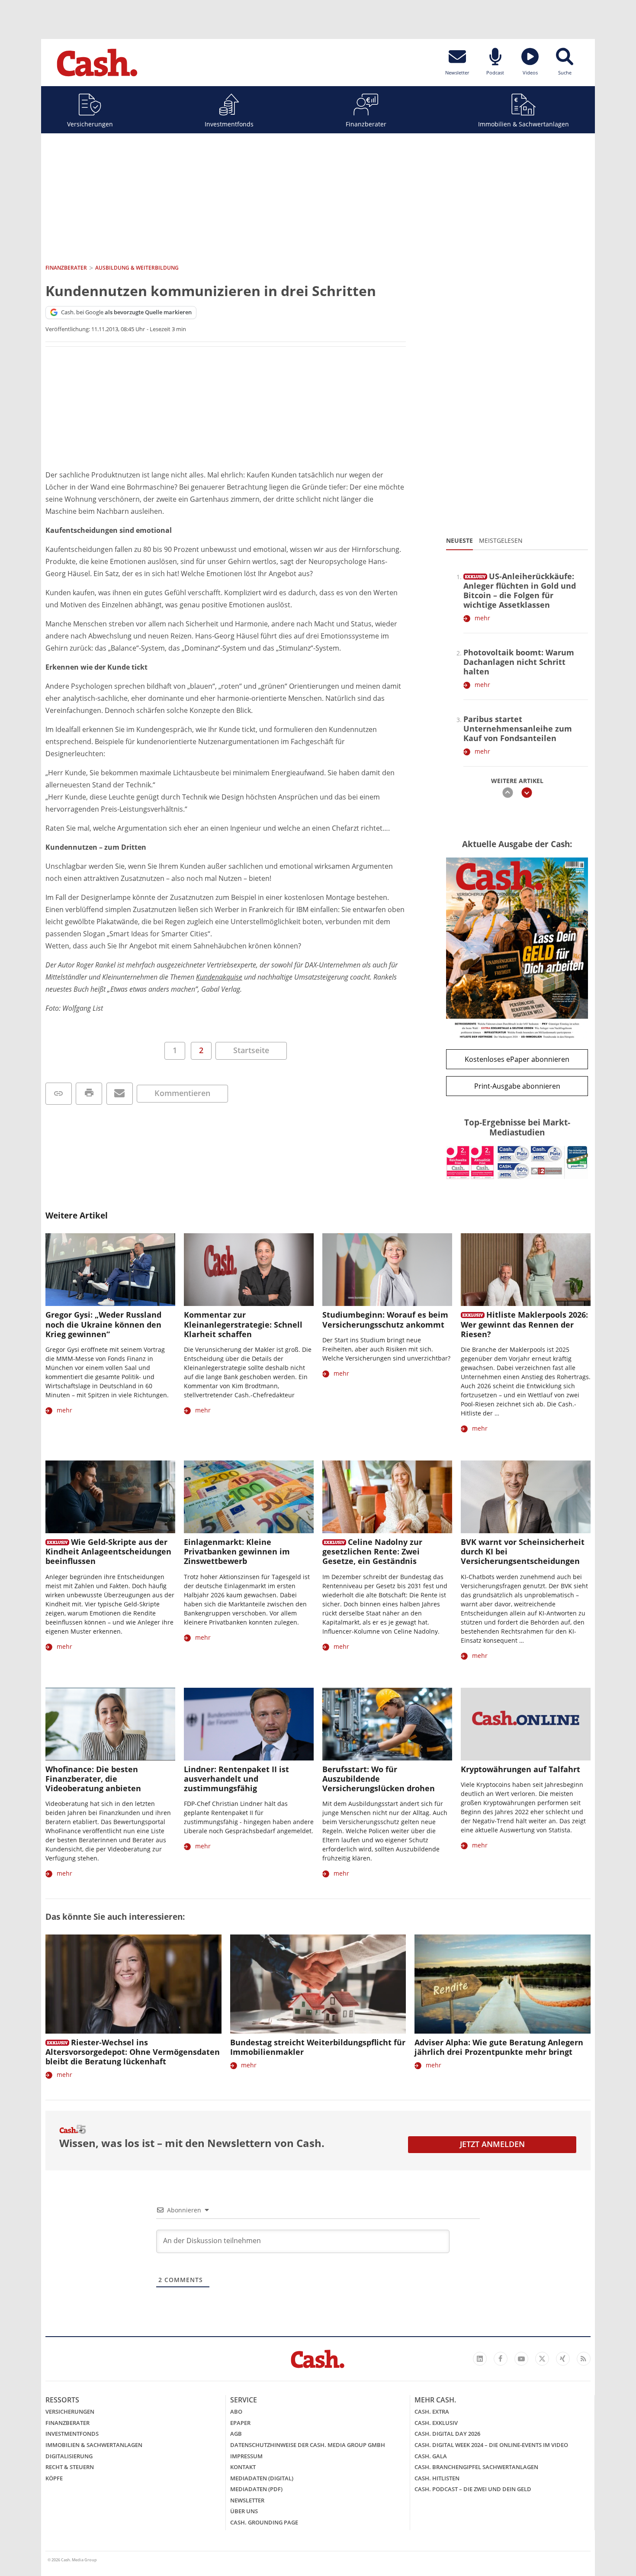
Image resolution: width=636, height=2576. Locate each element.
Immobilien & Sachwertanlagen (524, 124)
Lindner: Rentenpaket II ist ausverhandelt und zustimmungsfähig (236, 1779)
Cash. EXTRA (432, 2412)
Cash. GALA (431, 2456)
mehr (482, 618)
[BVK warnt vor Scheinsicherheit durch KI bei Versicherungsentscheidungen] (526, 1497)
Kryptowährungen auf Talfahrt (520, 1769)
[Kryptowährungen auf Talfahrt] (526, 1724)
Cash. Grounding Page (264, 2522)
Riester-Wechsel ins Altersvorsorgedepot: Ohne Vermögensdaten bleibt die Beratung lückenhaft (133, 2052)
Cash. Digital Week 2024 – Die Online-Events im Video (491, 2445)
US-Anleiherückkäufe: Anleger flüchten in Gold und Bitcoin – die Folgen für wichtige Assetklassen (520, 590)
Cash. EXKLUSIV (436, 2423)
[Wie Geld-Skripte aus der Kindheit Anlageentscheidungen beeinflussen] (110, 1497)
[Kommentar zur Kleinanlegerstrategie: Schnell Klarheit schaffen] (249, 1270)
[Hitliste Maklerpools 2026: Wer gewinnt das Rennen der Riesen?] (526, 1270)
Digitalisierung (69, 2456)
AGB (236, 2434)
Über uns (244, 2511)
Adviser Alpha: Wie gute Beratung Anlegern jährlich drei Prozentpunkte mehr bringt (499, 2047)
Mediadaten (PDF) (256, 2489)
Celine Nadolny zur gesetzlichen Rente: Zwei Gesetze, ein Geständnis (372, 1551)
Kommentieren (182, 1093)
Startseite (251, 1050)
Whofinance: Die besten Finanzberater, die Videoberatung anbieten (93, 1779)
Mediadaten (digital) (262, 2478)
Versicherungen (90, 124)
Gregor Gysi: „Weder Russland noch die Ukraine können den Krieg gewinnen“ (103, 1324)
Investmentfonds (229, 124)
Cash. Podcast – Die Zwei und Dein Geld (473, 2489)
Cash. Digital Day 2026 (447, 2434)
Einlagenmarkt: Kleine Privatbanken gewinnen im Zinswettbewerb (237, 1551)
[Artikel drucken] (89, 1094)
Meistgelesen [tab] (501, 540)
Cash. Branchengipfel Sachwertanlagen (476, 2467)
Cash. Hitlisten (437, 2478)
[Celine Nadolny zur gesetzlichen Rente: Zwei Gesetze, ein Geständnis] (387, 1497)
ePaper (240, 2423)
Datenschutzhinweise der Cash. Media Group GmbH (308, 2445)
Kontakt (243, 2467)
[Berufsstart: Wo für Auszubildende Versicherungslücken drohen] (387, 1724)
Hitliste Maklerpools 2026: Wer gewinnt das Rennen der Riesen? (524, 1324)
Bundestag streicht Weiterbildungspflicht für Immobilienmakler (318, 2047)
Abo (236, 2412)
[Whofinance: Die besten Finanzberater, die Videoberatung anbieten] (110, 1724)
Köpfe (54, 2478)
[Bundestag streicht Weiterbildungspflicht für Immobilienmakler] (318, 1984)
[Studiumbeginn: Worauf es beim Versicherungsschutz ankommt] (387, 1270)
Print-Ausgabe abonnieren (517, 1086)
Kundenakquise (219, 977)
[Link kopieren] (59, 1094)
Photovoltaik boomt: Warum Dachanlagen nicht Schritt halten (519, 662)
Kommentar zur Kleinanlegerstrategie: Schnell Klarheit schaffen (243, 1324)
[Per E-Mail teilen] (120, 1094)
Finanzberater (366, 124)
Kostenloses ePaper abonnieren (517, 1059)
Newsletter (247, 2500)
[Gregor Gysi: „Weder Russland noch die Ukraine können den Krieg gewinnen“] (110, 1270)
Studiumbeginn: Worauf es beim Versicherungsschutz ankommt (385, 1319)
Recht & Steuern (70, 2467)
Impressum (246, 2456)
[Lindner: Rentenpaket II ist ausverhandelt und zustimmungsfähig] (249, 1724)
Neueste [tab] (459, 540)
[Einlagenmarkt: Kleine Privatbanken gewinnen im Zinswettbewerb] (249, 1497)
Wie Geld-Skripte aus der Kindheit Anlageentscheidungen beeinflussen (108, 1551)
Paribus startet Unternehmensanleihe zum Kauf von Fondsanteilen (518, 729)
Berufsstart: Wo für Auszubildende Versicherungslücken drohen (379, 1779)
